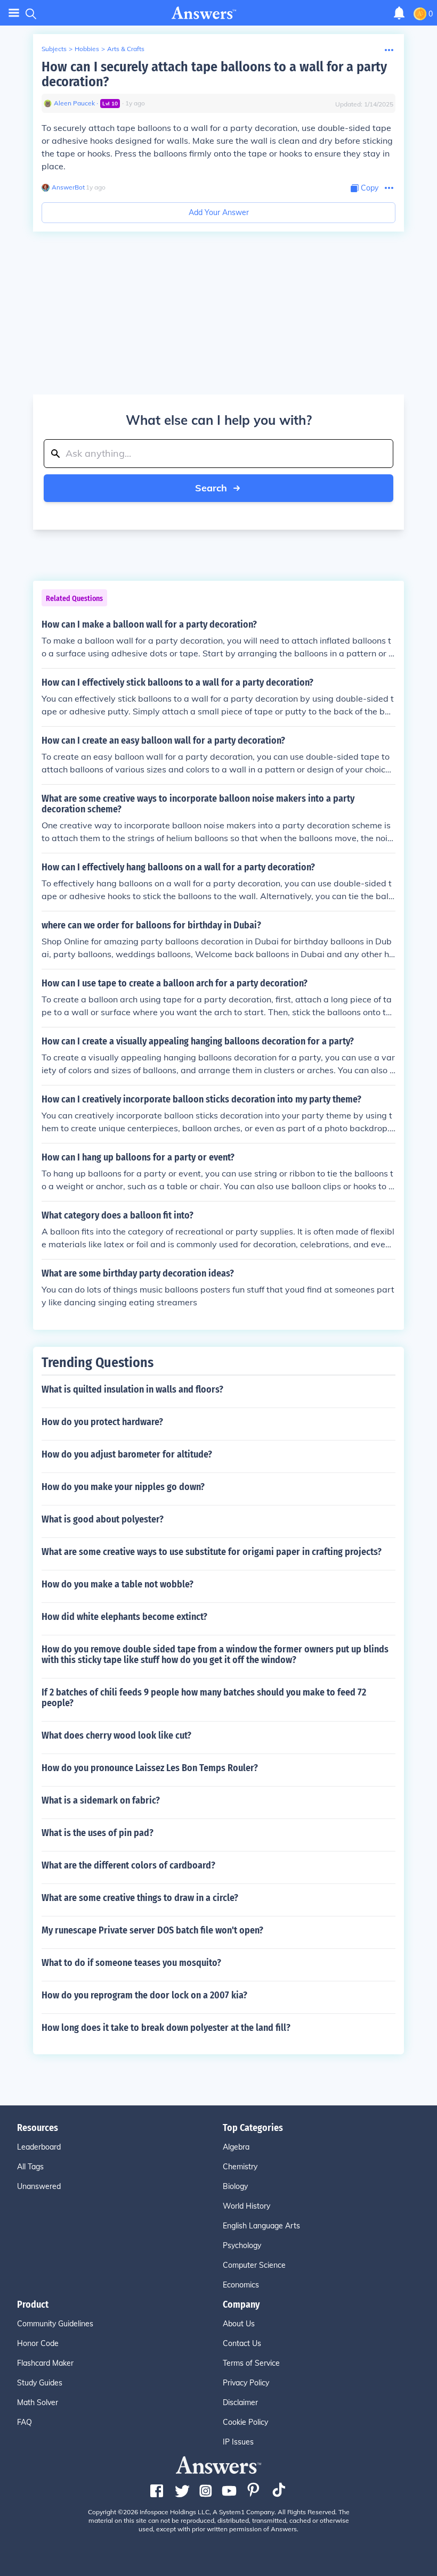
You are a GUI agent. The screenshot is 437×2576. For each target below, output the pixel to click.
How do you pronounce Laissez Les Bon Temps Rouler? (150, 1768)
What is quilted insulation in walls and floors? (132, 1389)
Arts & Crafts (126, 49)
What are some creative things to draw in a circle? (140, 1898)
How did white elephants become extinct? (124, 1617)
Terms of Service (251, 2363)
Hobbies (87, 49)
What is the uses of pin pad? (98, 1833)
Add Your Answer (219, 212)
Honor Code (38, 2343)
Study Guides (40, 2383)
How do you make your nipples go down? (123, 1487)
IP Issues (238, 2442)
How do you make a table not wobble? (118, 1584)
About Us (239, 2324)
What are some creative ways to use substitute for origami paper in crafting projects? (212, 1552)
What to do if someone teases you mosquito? (131, 1963)
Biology (235, 2186)
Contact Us (242, 2343)
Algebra (236, 2147)
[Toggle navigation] (14, 13)
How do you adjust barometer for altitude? (127, 1454)
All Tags (30, 2167)
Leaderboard (39, 2147)
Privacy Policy (246, 2383)
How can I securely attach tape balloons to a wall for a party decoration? (214, 74)
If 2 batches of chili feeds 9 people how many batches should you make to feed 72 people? (204, 1698)
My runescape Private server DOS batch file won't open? (152, 1930)
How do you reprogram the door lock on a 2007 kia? (144, 1995)
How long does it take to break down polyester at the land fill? (166, 2028)
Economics (241, 2285)
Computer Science (254, 2265)
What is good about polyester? (103, 1519)
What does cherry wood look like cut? (116, 1735)
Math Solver (38, 2402)
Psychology (242, 2245)
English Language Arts (261, 2226)
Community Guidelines (55, 2324)
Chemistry (240, 2167)
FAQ (25, 2422)
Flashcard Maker (45, 2363)
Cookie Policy (245, 2422)
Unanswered (39, 2186)
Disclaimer (240, 2402)
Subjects (54, 49)
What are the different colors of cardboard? (128, 1865)
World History (246, 2206)
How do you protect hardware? (102, 1422)
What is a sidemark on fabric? (101, 1800)
